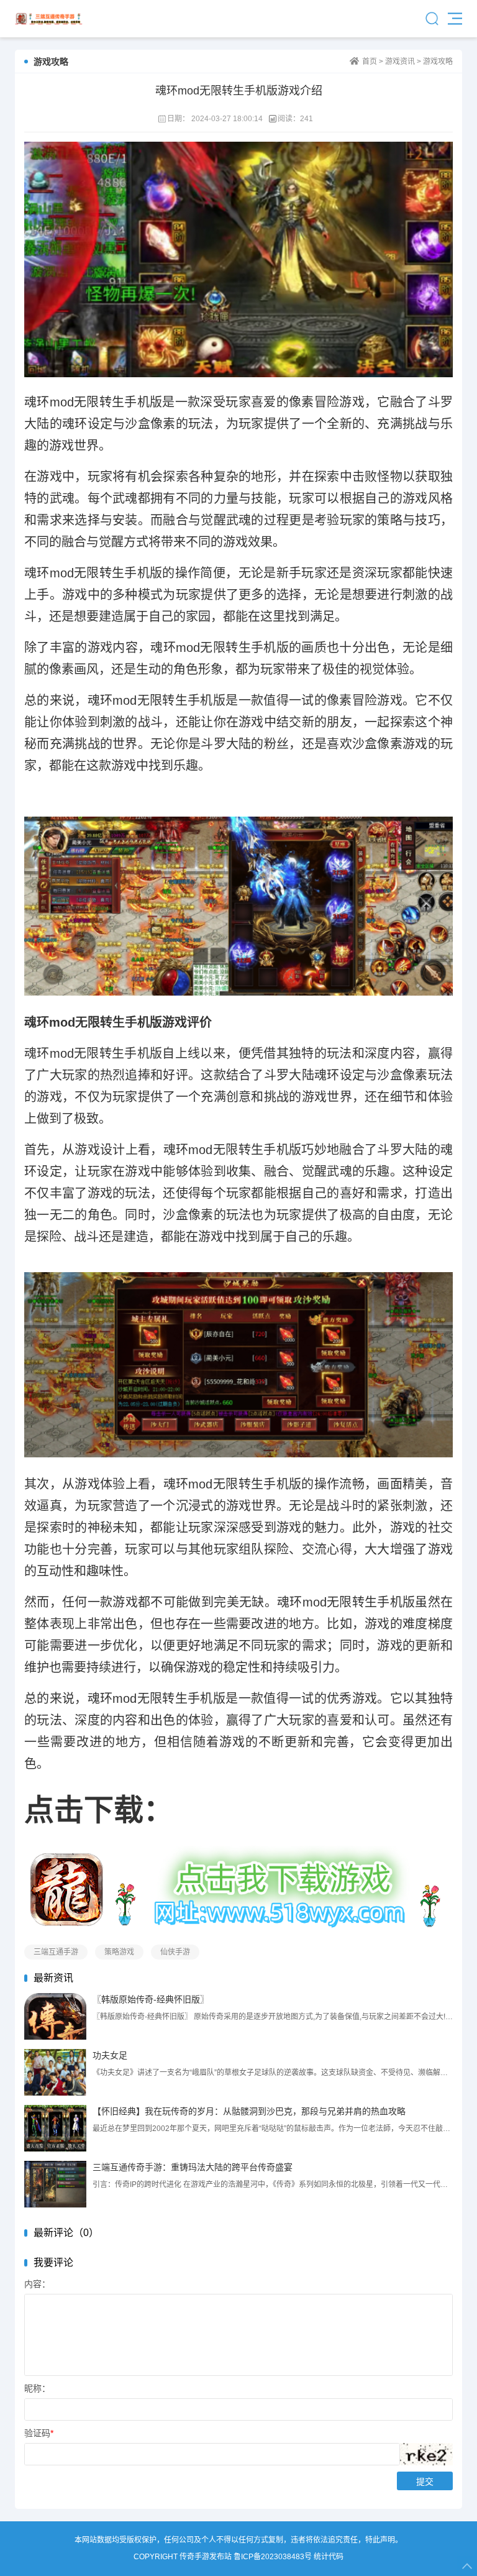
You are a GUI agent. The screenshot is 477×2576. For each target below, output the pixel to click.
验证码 (39, 2433)
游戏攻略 (438, 62)
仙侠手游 (175, 1952)
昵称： (37, 2388)
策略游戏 (119, 1952)
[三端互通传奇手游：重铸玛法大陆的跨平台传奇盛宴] (55, 2184)
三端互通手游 (56, 1952)
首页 (370, 62)
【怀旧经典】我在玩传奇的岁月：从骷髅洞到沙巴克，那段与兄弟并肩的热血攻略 (249, 2111)
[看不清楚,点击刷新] (426, 2454)
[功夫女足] (55, 2072)
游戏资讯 (400, 62)
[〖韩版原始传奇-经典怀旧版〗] (55, 2016)
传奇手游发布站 (49, 19)
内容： (37, 2284)
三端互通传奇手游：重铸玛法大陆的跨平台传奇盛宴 (193, 2167)
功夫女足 (110, 2055)
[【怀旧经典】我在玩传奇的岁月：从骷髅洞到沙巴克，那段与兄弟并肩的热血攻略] (55, 2128)
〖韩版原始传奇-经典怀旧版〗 (151, 1999)
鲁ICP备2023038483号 (273, 2557)
